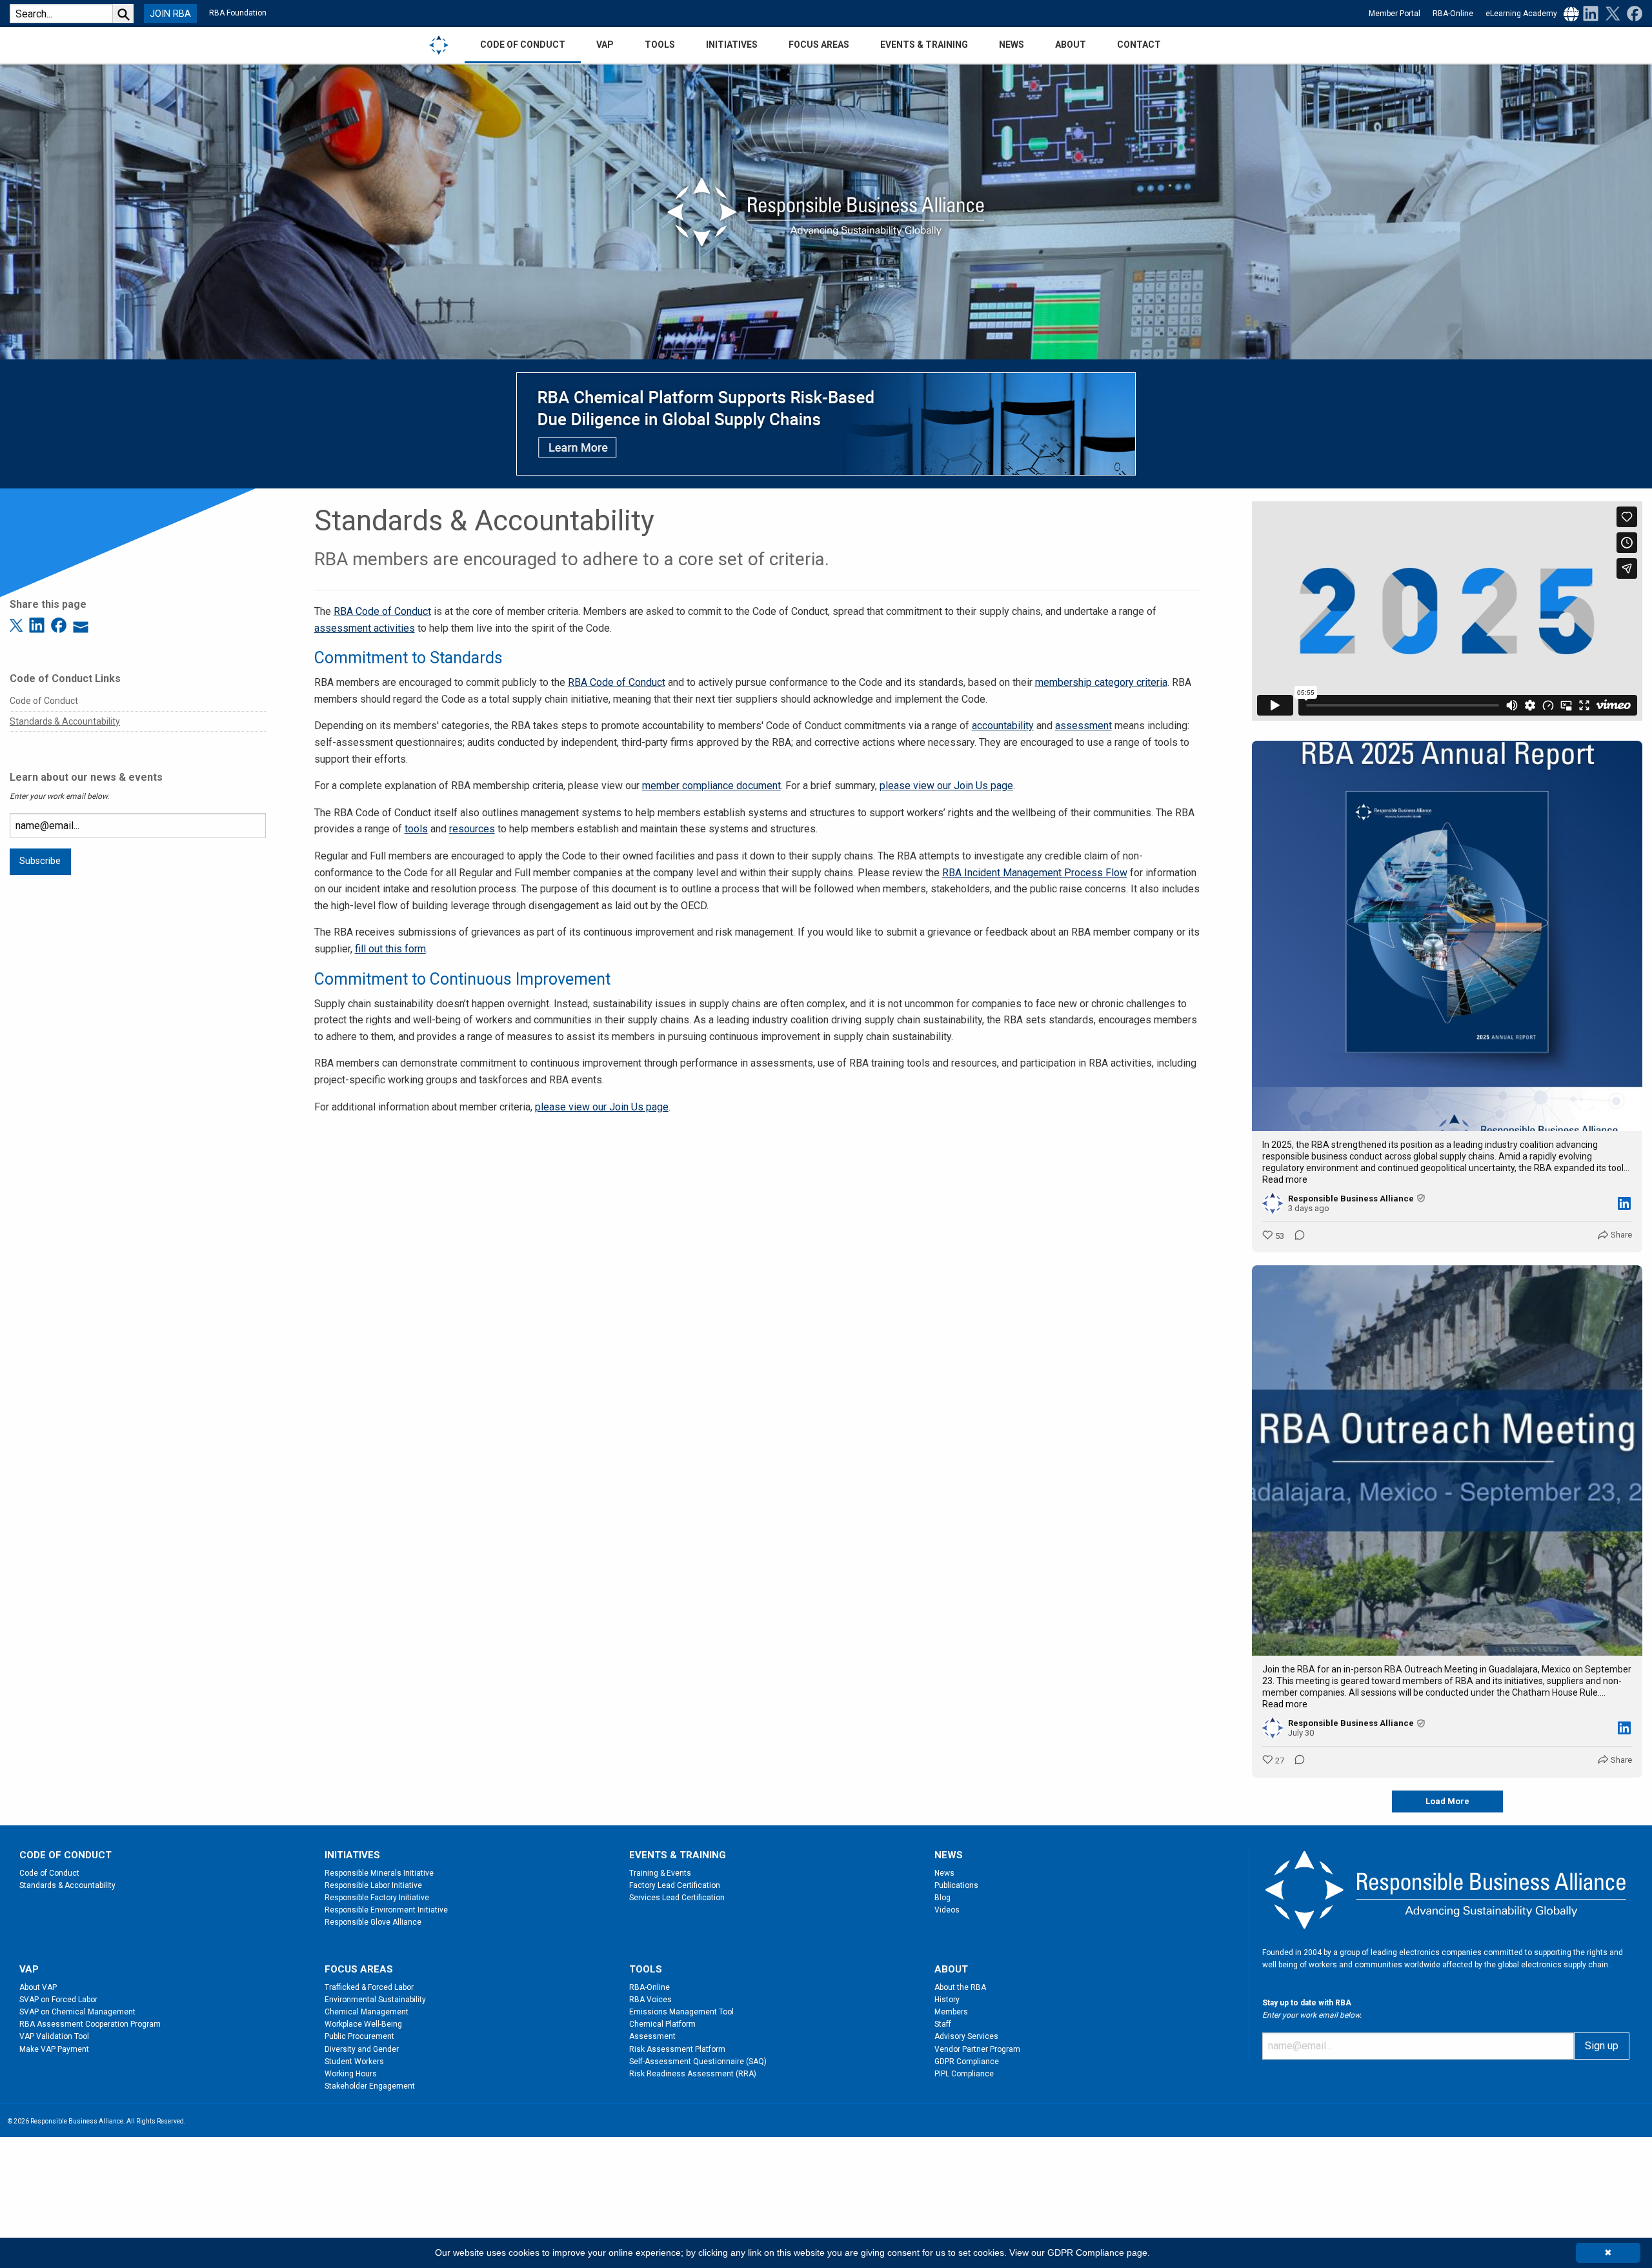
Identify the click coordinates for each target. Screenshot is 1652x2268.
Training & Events (660, 1873)
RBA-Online (1453, 14)
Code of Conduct (44, 701)
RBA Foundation (238, 13)
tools (416, 829)
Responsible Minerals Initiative (379, 1873)
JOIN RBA (170, 14)
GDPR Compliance (967, 2062)
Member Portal (1395, 14)
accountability (1003, 726)
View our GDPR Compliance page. (1080, 2253)
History (947, 2000)
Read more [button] (1285, 1179)
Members (951, 2012)
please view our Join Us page (946, 786)
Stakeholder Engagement (370, 2086)
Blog (942, 1898)
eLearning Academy (1521, 14)
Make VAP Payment (54, 2049)
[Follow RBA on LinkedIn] (1591, 13)
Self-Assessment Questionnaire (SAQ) (698, 2062)
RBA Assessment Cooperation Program (90, 2024)
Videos (947, 1910)
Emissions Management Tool (681, 2012)
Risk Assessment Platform (677, 2049)
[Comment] (1296, 1236)
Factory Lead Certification (675, 1885)
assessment (1083, 726)
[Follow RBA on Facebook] (1632, 13)
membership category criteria (1101, 682)
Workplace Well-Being (363, 2024)
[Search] (123, 14)
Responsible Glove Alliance (373, 1922)
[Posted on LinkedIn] (1624, 1203)
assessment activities (365, 628)
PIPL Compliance (964, 2074)
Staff (943, 2024)
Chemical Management (367, 2012)
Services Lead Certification (677, 1898)
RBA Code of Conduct (382, 611)
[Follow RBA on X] (1610, 13)
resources (472, 829)
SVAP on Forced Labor (58, 2000)
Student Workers (354, 2062)
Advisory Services (966, 2036)
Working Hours (351, 2074)
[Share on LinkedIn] (39, 624)
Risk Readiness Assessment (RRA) (693, 2074)
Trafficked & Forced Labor (369, 1987)
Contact (1139, 45)
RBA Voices (650, 2000)
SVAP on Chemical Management (77, 2012)
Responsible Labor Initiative (373, 1885)
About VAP (38, 1987)
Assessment (652, 2036)
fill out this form (390, 949)
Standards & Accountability (65, 721)
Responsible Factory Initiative (377, 1898)
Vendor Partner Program (977, 2049)
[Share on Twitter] (18, 624)
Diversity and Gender (362, 2049)
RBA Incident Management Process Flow (1035, 873)
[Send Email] (81, 624)
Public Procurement (359, 2036)
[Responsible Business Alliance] (439, 45)
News (944, 1873)
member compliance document (711, 786)
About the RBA (960, 1987)
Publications (956, 1885)
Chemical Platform (662, 2024)
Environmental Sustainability (375, 2000)
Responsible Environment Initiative (386, 1910)
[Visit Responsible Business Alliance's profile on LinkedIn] (1275, 1203)
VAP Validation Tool (54, 2036)
